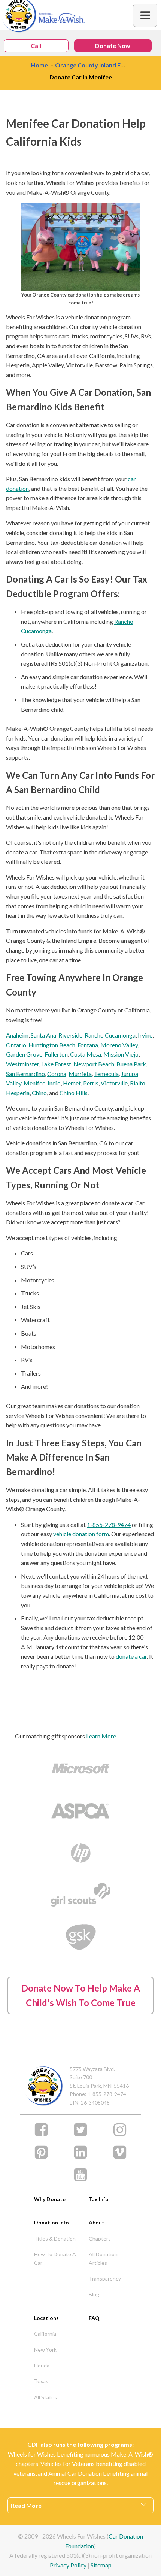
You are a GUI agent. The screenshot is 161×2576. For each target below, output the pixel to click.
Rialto (138, 1083)
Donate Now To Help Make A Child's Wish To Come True (81, 1995)
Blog (94, 2294)
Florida (42, 2365)
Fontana (88, 1045)
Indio (54, 1083)
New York (45, 2350)
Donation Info (51, 2222)
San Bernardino (25, 1074)
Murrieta (80, 1074)
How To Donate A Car (55, 2258)
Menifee (34, 1083)
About (97, 2222)
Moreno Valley (119, 1045)
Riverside (70, 1035)
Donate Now (113, 45)
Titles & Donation (55, 2238)
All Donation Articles (103, 2258)
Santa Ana (43, 1035)
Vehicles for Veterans (68, 2463)
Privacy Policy (68, 2565)
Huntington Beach (52, 1045)
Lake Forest (56, 1064)
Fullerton (56, 1054)
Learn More (101, 1736)
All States (45, 2397)
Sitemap (101, 2565)
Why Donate (50, 2199)
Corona (57, 1074)
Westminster (22, 1064)
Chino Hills (74, 1093)
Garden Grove (24, 1054)
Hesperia (18, 1093)
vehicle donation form (81, 1534)
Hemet (72, 1083)
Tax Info (99, 2199)
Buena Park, (132, 1064)
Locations (46, 2318)
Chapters (100, 2238)
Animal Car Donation (75, 2473)
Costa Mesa (86, 1054)
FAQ (94, 2318)
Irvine (145, 1035)
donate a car (131, 1656)
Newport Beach (94, 1064)
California (45, 2334)
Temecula (106, 1074)
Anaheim (17, 1035)
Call (36, 45)
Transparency (105, 2279)
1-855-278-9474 (109, 1524)
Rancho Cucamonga (110, 1035)
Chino (39, 1093)
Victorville (114, 1083)
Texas (41, 2381)
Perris (91, 1083)
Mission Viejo (121, 1054)
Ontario (16, 1045)
